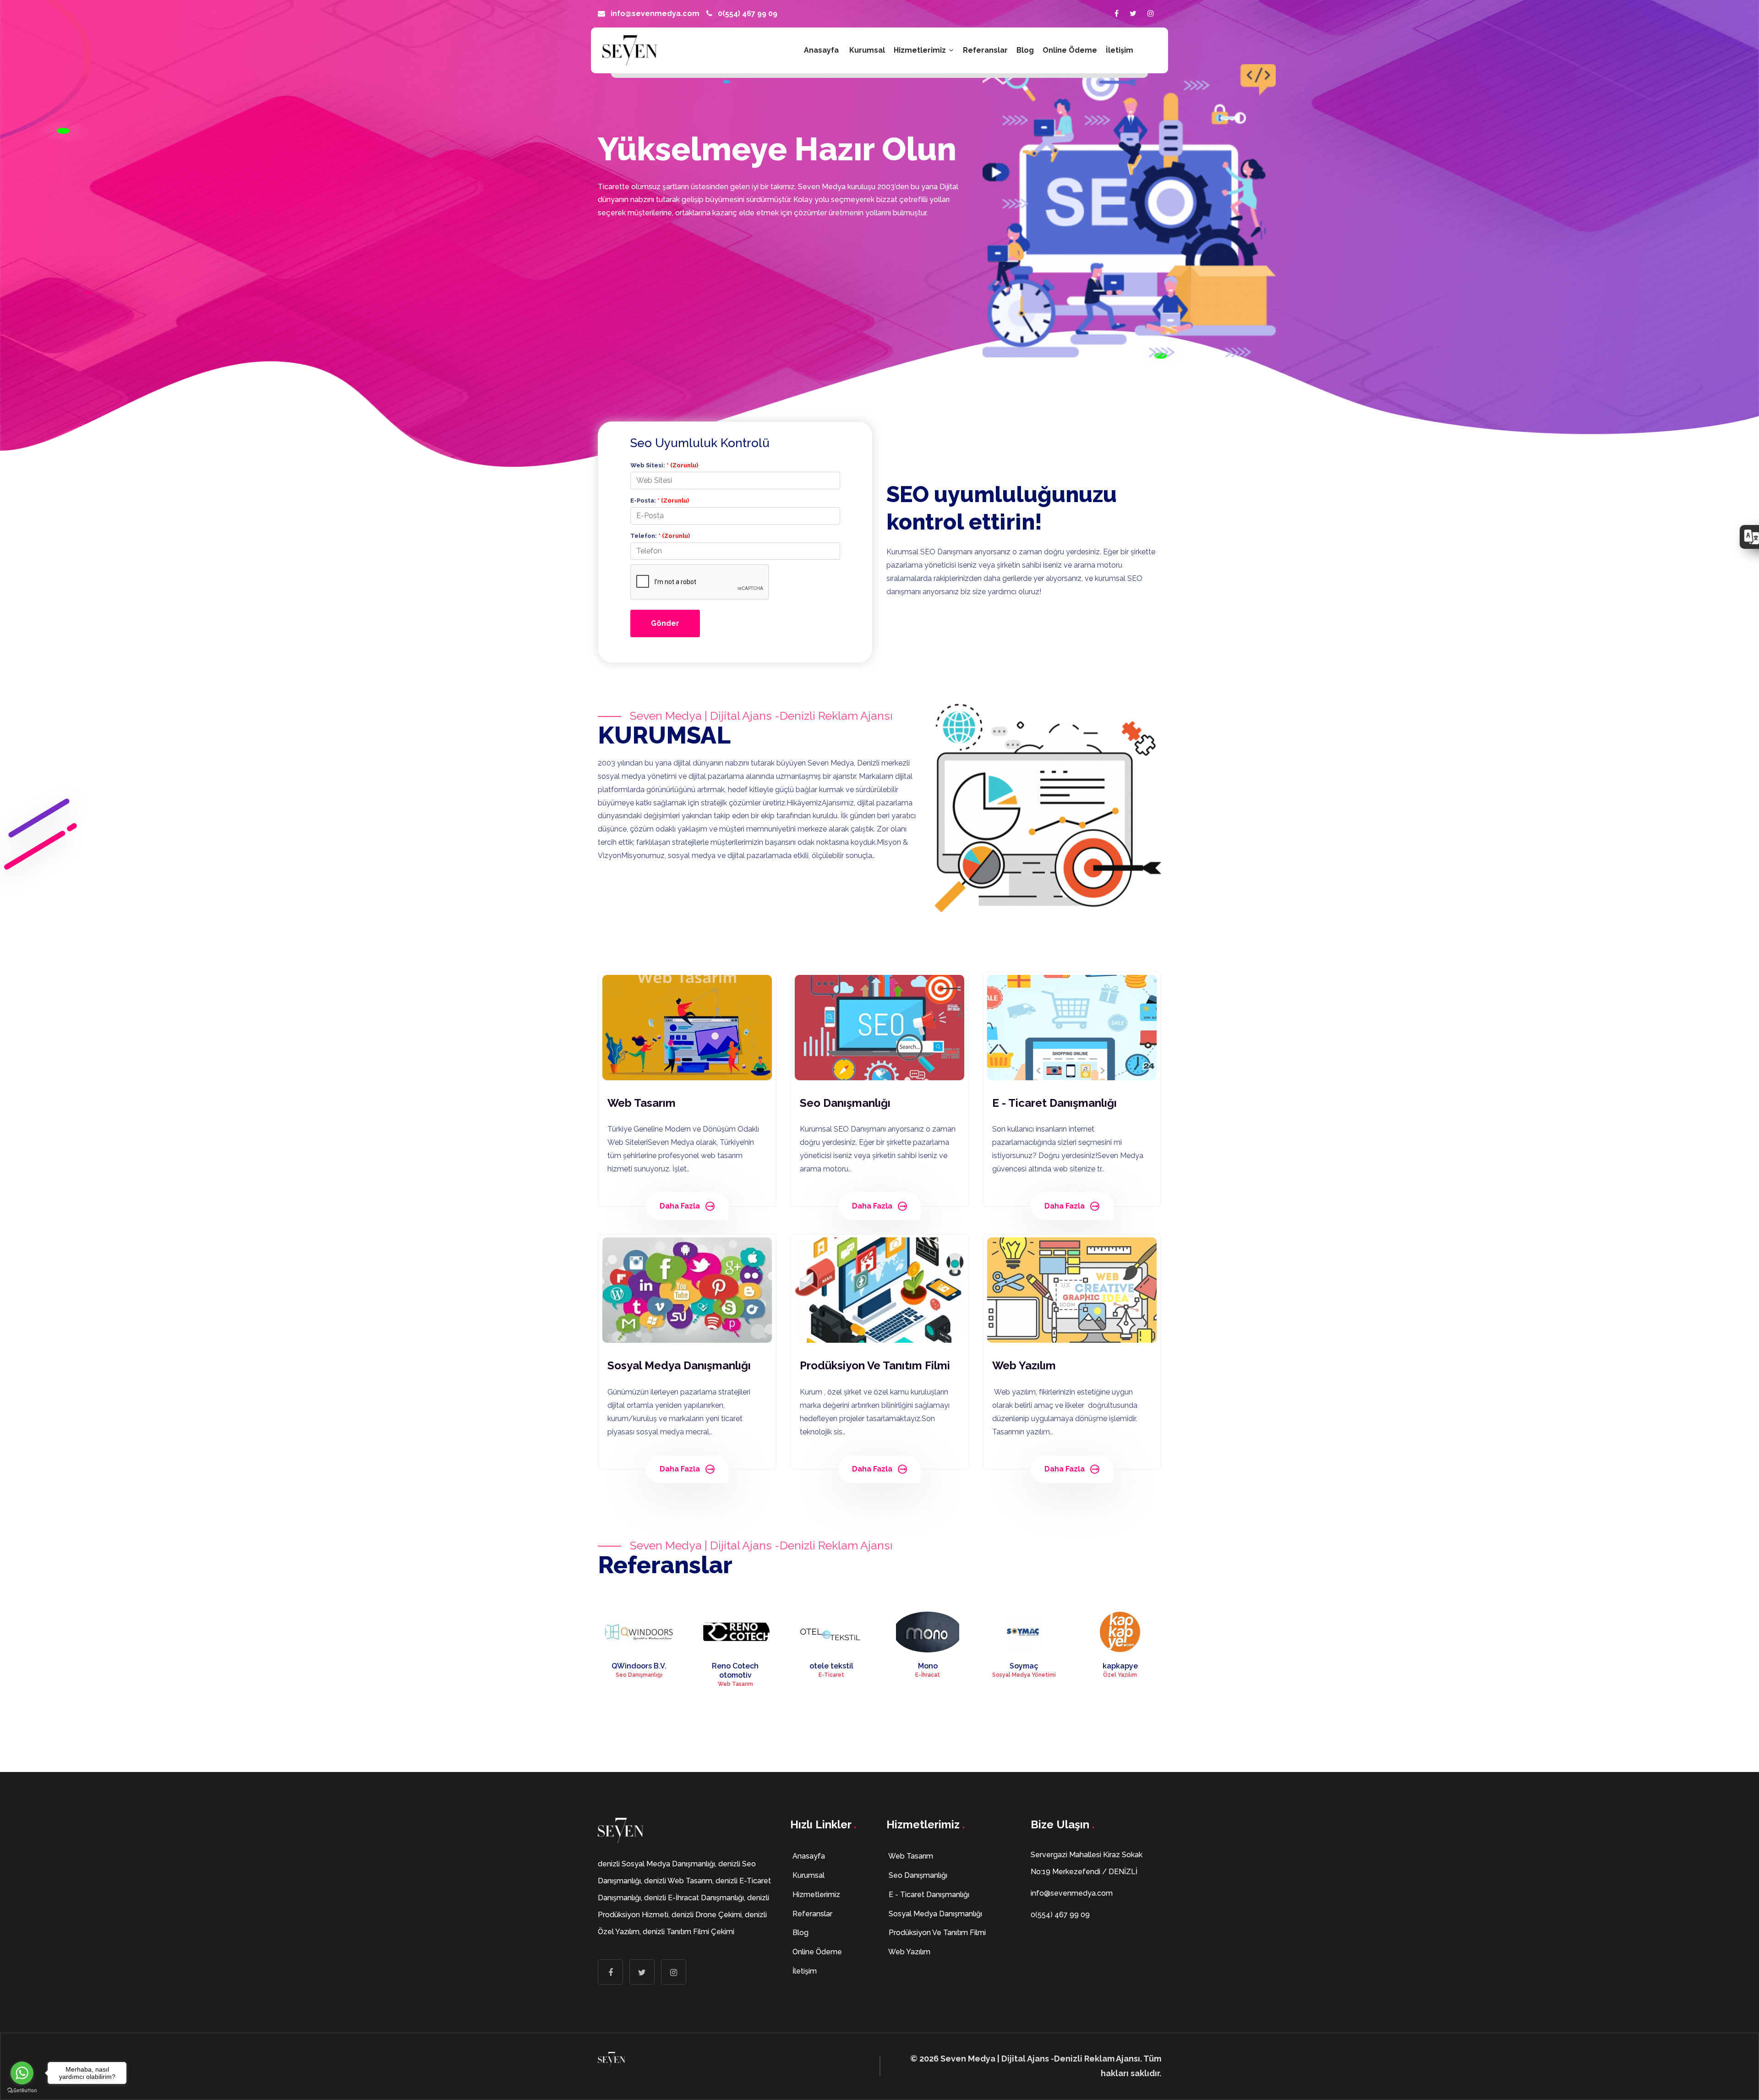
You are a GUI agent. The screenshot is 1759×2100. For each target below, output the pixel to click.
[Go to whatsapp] (22, 2073)
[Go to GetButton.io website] (22, 2091)
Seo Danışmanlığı (917, 1875)
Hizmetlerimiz (921, 50)
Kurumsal (867, 50)
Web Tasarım (910, 1856)
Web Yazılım (909, 1952)
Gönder (665, 623)
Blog (1025, 50)
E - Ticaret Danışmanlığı (928, 1895)
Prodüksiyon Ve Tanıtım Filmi (936, 1933)
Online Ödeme (1070, 50)
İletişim (1120, 50)
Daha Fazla (680, 1206)
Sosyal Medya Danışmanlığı (934, 1914)
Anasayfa (821, 50)
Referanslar (985, 50)
